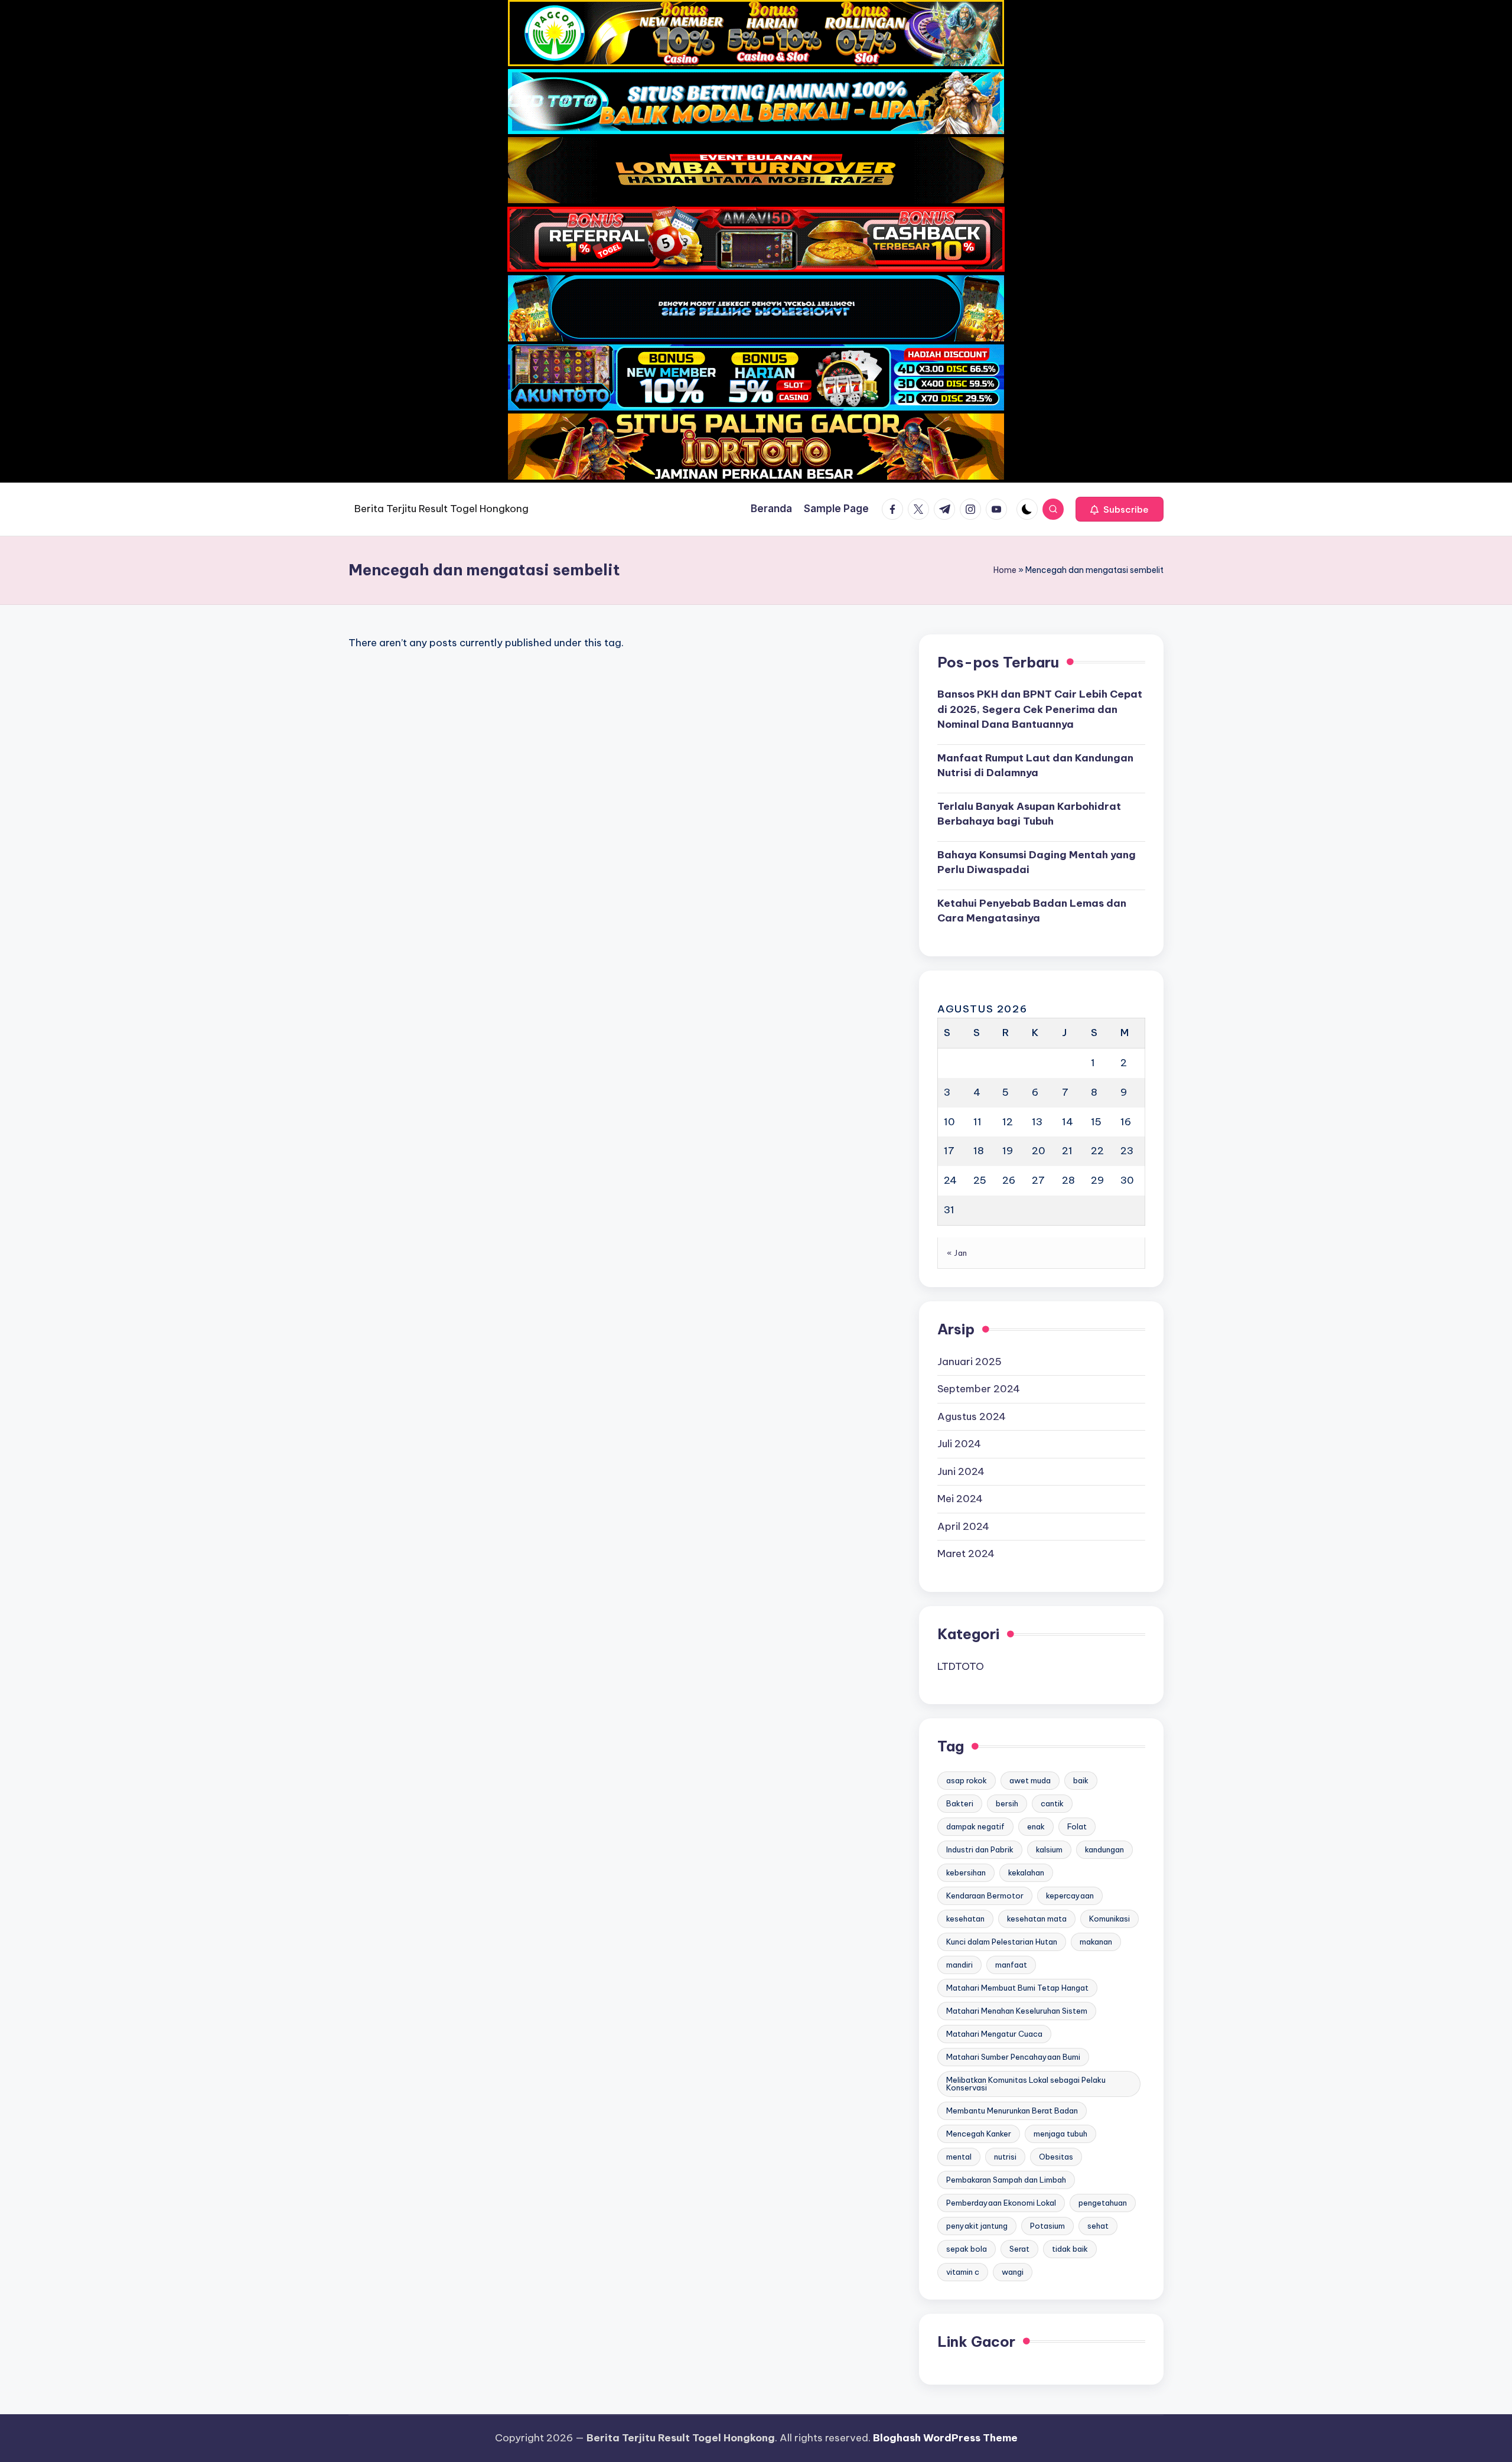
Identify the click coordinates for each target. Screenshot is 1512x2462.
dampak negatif (975, 1826)
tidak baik (1070, 2249)
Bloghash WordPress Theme (945, 2438)
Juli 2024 (959, 1444)
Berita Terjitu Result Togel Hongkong (441, 509)
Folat (1077, 1826)
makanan (1096, 1942)
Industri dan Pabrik (980, 1849)
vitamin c (963, 2272)
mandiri (959, 1965)
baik (1081, 1780)
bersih (1007, 1803)
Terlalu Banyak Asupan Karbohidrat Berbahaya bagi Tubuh (1029, 814)
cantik (1052, 1803)
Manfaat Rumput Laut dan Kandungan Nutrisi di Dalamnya (1035, 766)
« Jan (957, 1253)
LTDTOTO (961, 1666)
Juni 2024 (961, 1471)
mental (959, 2157)
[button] (1120, 509)
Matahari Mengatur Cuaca (994, 2034)
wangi (1013, 2272)
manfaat (1011, 1965)
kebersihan (966, 1872)
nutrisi (1005, 2157)
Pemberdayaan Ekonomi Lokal (1001, 2203)
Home (1005, 570)
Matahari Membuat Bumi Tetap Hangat (1017, 1988)
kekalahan (1026, 1872)
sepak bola (967, 2249)
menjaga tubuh (1060, 2134)
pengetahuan (1103, 2203)
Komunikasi (1109, 1919)
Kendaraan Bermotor (985, 1896)
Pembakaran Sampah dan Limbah (1006, 2180)
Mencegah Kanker (979, 2134)
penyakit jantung (977, 2226)
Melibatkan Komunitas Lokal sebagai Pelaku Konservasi (1026, 2084)
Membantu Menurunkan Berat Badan (1012, 2111)
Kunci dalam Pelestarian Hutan (1002, 1942)
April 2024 (963, 1526)
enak (1036, 1826)
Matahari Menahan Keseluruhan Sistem (1017, 2011)
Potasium (1047, 2226)
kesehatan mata (1037, 1919)
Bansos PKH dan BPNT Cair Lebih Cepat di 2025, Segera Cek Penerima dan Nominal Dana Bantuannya (1040, 709)
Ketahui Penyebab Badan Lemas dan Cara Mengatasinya (1032, 911)
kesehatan (965, 1919)
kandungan (1104, 1849)
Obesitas (1056, 2157)
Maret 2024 (966, 1554)
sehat (1098, 2226)
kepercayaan (1070, 1896)
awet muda (1030, 1780)
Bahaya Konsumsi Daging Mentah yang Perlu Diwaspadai (1037, 862)
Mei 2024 (960, 1499)
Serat (1019, 2249)
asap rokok (967, 1780)
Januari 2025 (970, 1362)
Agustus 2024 (972, 1416)
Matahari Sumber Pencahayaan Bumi (1013, 2057)
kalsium (1049, 1849)
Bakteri (960, 1803)
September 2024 (979, 1389)
